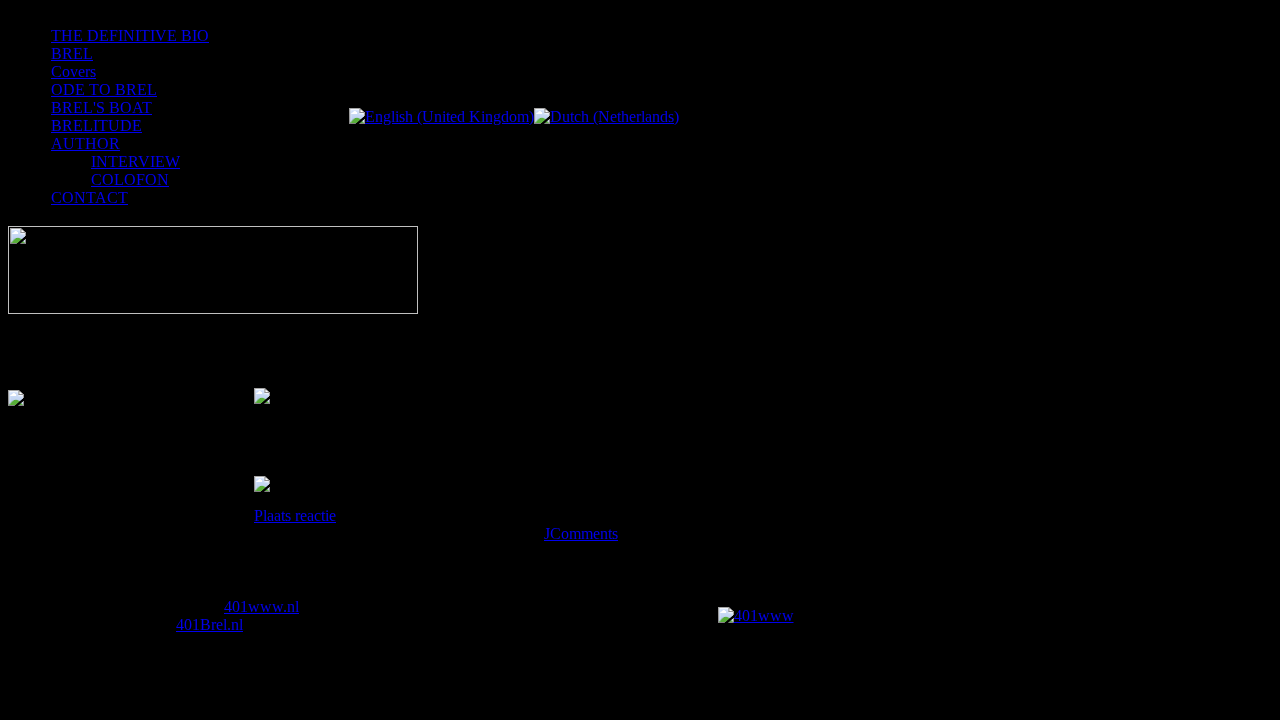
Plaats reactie (295, 515)
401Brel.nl (209, 624)
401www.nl (261, 606)
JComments (581, 533)
